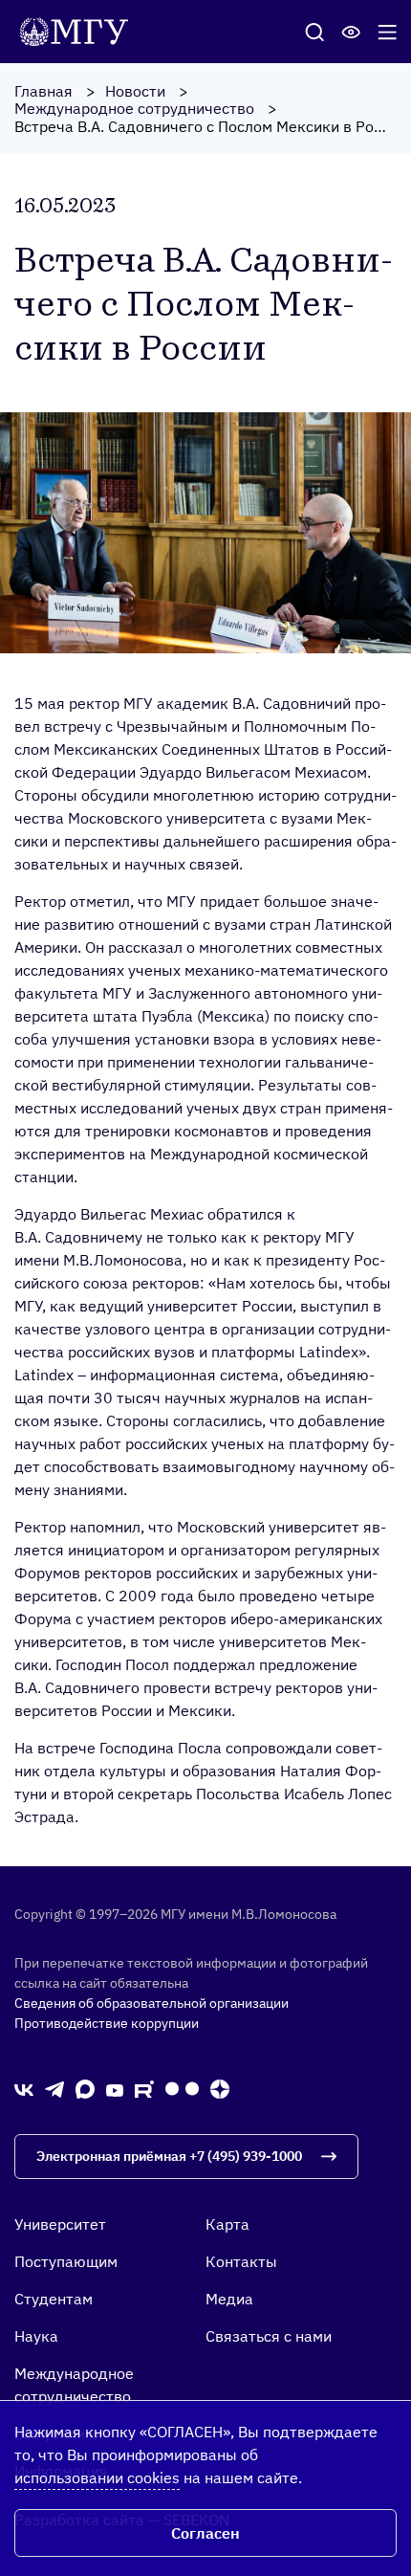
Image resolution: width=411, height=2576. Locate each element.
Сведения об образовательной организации (151, 2003)
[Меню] (387, 32)
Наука (36, 2336)
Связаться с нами (269, 2336)
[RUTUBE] (144, 2088)
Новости (135, 91)
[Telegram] (54, 2089)
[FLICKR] (182, 2089)
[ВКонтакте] (24, 2088)
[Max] (85, 2089)
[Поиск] (314, 32)
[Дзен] (220, 2089)
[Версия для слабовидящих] (351, 32)
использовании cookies (97, 2477)
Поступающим (66, 2261)
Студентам (54, 2299)
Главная (43, 91)
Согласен (205, 2533)
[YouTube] (115, 2088)
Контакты (241, 2261)
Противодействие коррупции (107, 2023)
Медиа (229, 2299)
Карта (227, 2224)
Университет (60, 2224)
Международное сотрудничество (134, 108)
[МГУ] (79, 30)
